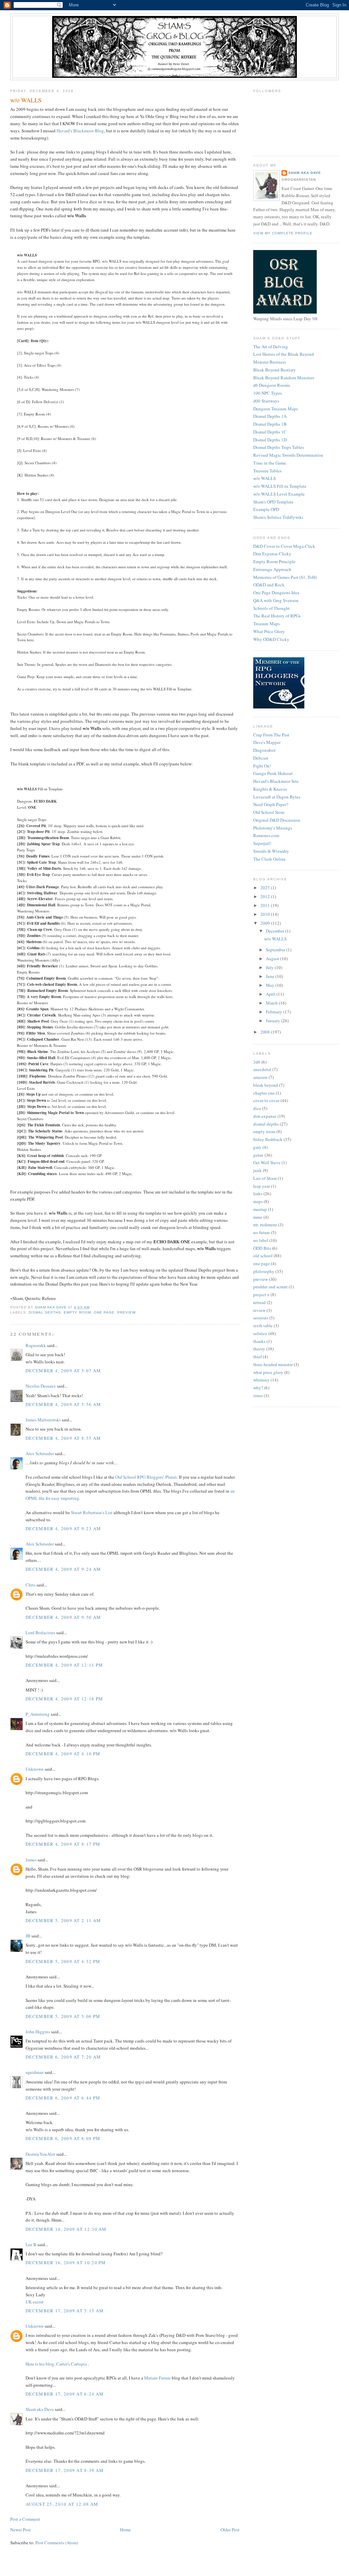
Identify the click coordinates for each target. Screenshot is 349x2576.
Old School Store (269, 812)
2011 (266, 905)
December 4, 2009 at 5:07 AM (63, 1371)
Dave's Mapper (267, 742)
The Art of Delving (271, 347)
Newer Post (20, 2530)
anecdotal (262, 1069)
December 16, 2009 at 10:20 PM (66, 2263)
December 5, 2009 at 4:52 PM (63, 1961)
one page (104, 1312)
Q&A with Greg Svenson (276, 600)
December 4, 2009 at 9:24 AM (63, 1569)
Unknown (35, 1769)
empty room (77, 1312)
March (272, 1003)
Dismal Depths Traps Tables (279, 447)
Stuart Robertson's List (92, 1512)
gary (257, 1147)
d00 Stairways (266, 401)
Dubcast (261, 758)
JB (28, 1936)
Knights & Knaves (270, 789)
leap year (262, 1186)
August (273, 958)
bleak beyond (266, 1085)
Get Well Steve (267, 1162)
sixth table (263, 1326)
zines (258, 1395)
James (31, 1860)
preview (126, 1312)
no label (261, 1240)
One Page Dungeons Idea (276, 592)
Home (125, 2530)
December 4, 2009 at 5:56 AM (63, 1404)
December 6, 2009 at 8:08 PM (63, 2138)
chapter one (264, 1093)
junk (257, 1170)
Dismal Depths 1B (270, 424)
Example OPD (266, 509)
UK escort (35, 2302)
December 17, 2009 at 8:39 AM (65, 2470)
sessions (261, 1318)
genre (258, 1155)
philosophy (264, 1271)
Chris (31, 1585)
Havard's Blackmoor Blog (80, 131)
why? (258, 1388)
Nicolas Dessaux (41, 1386)
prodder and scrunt (270, 1287)
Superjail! (262, 843)
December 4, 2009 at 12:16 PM (64, 1699)
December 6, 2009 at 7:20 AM (63, 2057)
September (276, 950)
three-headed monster (273, 1364)
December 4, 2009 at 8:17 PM (63, 1844)
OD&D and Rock (269, 585)
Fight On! (262, 766)
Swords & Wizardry (271, 851)
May (271, 985)
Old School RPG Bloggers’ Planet (146, 1477)
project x (261, 1294)
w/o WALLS (264, 478)
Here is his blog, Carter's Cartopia (57, 2364)
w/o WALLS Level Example (279, 494)
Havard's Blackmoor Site (276, 781)
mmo (258, 1217)
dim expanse (265, 1116)
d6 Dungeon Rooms (272, 385)
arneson (260, 1077)
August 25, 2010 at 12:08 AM (62, 2504)
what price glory (268, 1372)
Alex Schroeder (40, 1453)
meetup (260, 1209)
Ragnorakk (36, 1345)
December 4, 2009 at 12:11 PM (64, 1665)
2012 (266, 896)
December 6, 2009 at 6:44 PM (63, 2098)
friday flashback (268, 1139)
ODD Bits (262, 1248)
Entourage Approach (272, 569)
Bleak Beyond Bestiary (275, 370)
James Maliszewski (43, 1420)
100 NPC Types (268, 393)
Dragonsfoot (264, 750)
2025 (266, 888)
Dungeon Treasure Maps (276, 409)
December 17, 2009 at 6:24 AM (65, 2394)
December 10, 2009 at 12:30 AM (66, 2229)
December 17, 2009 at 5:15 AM (65, 2311)
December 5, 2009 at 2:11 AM (63, 1920)
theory (259, 1349)
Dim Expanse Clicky (272, 554)
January (274, 1021)
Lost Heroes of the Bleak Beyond (284, 354)
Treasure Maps (267, 624)
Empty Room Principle (274, 561)
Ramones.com (266, 835)
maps (258, 1201)
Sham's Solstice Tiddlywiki (278, 517)
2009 (266, 923)
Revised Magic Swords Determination (288, 455)
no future (262, 1232)
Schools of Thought (271, 608)
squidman (35, 2072)
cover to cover (266, 1100)
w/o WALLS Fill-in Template (280, 486)
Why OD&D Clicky (271, 639)
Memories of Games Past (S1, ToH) (285, 577)
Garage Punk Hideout (273, 773)
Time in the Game (270, 463)
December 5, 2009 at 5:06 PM (63, 2016)
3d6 (257, 1062)
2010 (266, 914)
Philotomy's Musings (273, 828)
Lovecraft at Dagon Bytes (277, 797)
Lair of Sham (265, 1178)
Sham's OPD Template (273, 502)
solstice (260, 1333)
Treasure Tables (267, 471)
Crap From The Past (271, 735)
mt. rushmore (265, 1225)
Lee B (31, 2244)
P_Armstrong (38, 1714)
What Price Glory (269, 631)
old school (263, 1256)
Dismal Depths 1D (270, 440)
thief (257, 1357)
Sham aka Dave (40, 2409)
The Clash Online (269, 859)
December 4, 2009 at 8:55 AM (63, 1438)
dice (257, 1108)
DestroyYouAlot (40, 2154)
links (258, 1194)
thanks (259, 1341)
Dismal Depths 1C (270, 432)
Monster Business (270, 362)
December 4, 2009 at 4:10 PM (63, 1754)
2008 (266, 1032)
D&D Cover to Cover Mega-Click (284, 546)
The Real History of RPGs (277, 616)
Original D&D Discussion (277, 820)
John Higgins (38, 2032)
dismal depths (45, 1312)
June (271, 976)
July (270, 967)
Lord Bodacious (40, 1633)
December (276, 931)
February (275, 1012)
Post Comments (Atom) (57, 2543)
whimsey (261, 1380)
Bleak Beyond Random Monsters (284, 378)
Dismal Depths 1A (270, 416)
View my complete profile (283, 233)
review (259, 1310)
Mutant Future (157, 2378)
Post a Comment (25, 2519)
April (271, 994)
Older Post (230, 2530)
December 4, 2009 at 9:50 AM (63, 1617)
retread (260, 1302)
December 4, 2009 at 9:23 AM (63, 1528)
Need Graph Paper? (271, 804)
